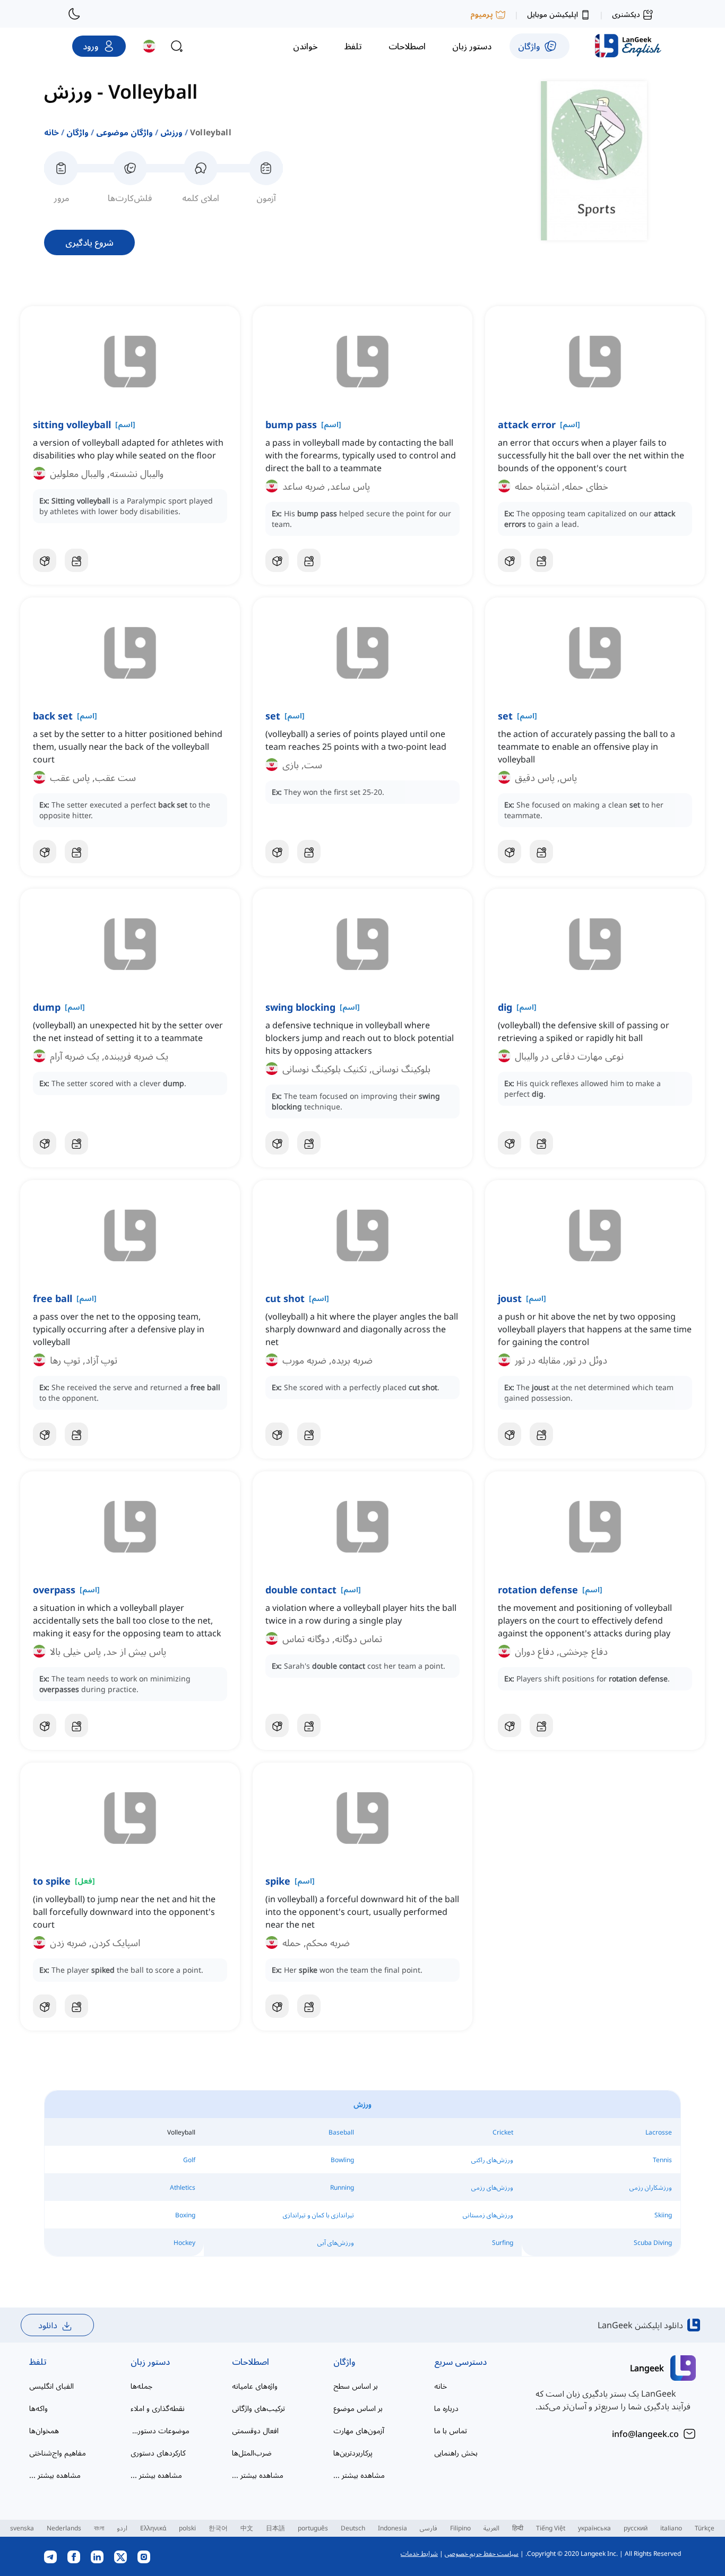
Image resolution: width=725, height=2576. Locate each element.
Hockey (184, 2243)
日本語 (275, 2528)
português (313, 2528)
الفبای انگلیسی (51, 2386)
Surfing (503, 2243)
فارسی (429, 2528)
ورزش (171, 132)
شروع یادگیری (89, 242)
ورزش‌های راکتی (492, 2160)
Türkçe (705, 2528)
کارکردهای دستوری (158, 2453)
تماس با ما (451, 2430)
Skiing (663, 2215)
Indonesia (392, 2528)
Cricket (503, 2132)
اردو (122, 2528)
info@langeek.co (645, 2434)
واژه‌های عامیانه (255, 2386)
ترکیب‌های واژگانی (258, 2408)
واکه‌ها (38, 2408)
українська (594, 2528)
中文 (247, 2528)
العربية (491, 2528)
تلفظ (38, 2362)
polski (187, 2528)
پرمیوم (482, 14)
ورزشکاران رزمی (651, 2187)
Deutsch (353, 2528)
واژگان (77, 132)
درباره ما (446, 2408)
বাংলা (99, 2528)
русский (636, 2528)
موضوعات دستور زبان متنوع (160, 2430)
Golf (189, 2160)
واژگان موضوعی (124, 132)
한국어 (218, 2528)
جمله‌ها (141, 2386)
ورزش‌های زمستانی (488, 2215)
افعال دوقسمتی (255, 2430)
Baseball (341, 2132)
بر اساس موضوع (358, 2408)
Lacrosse (659, 2132)
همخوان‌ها (44, 2430)
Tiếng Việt (551, 2528)
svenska (22, 2528)
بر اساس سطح (356, 2386)
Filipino (460, 2528)
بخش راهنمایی (456, 2453)
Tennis (662, 2160)
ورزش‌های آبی (336, 2243)
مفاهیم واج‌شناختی (58, 2453)
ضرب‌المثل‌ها (252, 2453)
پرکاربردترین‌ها (353, 2453)
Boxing (185, 2215)
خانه (51, 132)
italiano (671, 2528)
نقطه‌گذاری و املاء (158, 2408)
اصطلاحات (251, 2362)
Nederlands (64, 2528)
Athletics (183, 2187)
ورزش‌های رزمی (492, 2187)
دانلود (48, 2325)
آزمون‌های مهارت (359, 2430)
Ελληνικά (153, 2528)
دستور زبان (150, 2362)
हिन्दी (518, 2528)
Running (342, 2187)
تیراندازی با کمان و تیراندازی (318, 2215)
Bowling (342, 2160)
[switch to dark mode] (74, 14)
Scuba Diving (653, 2243)
